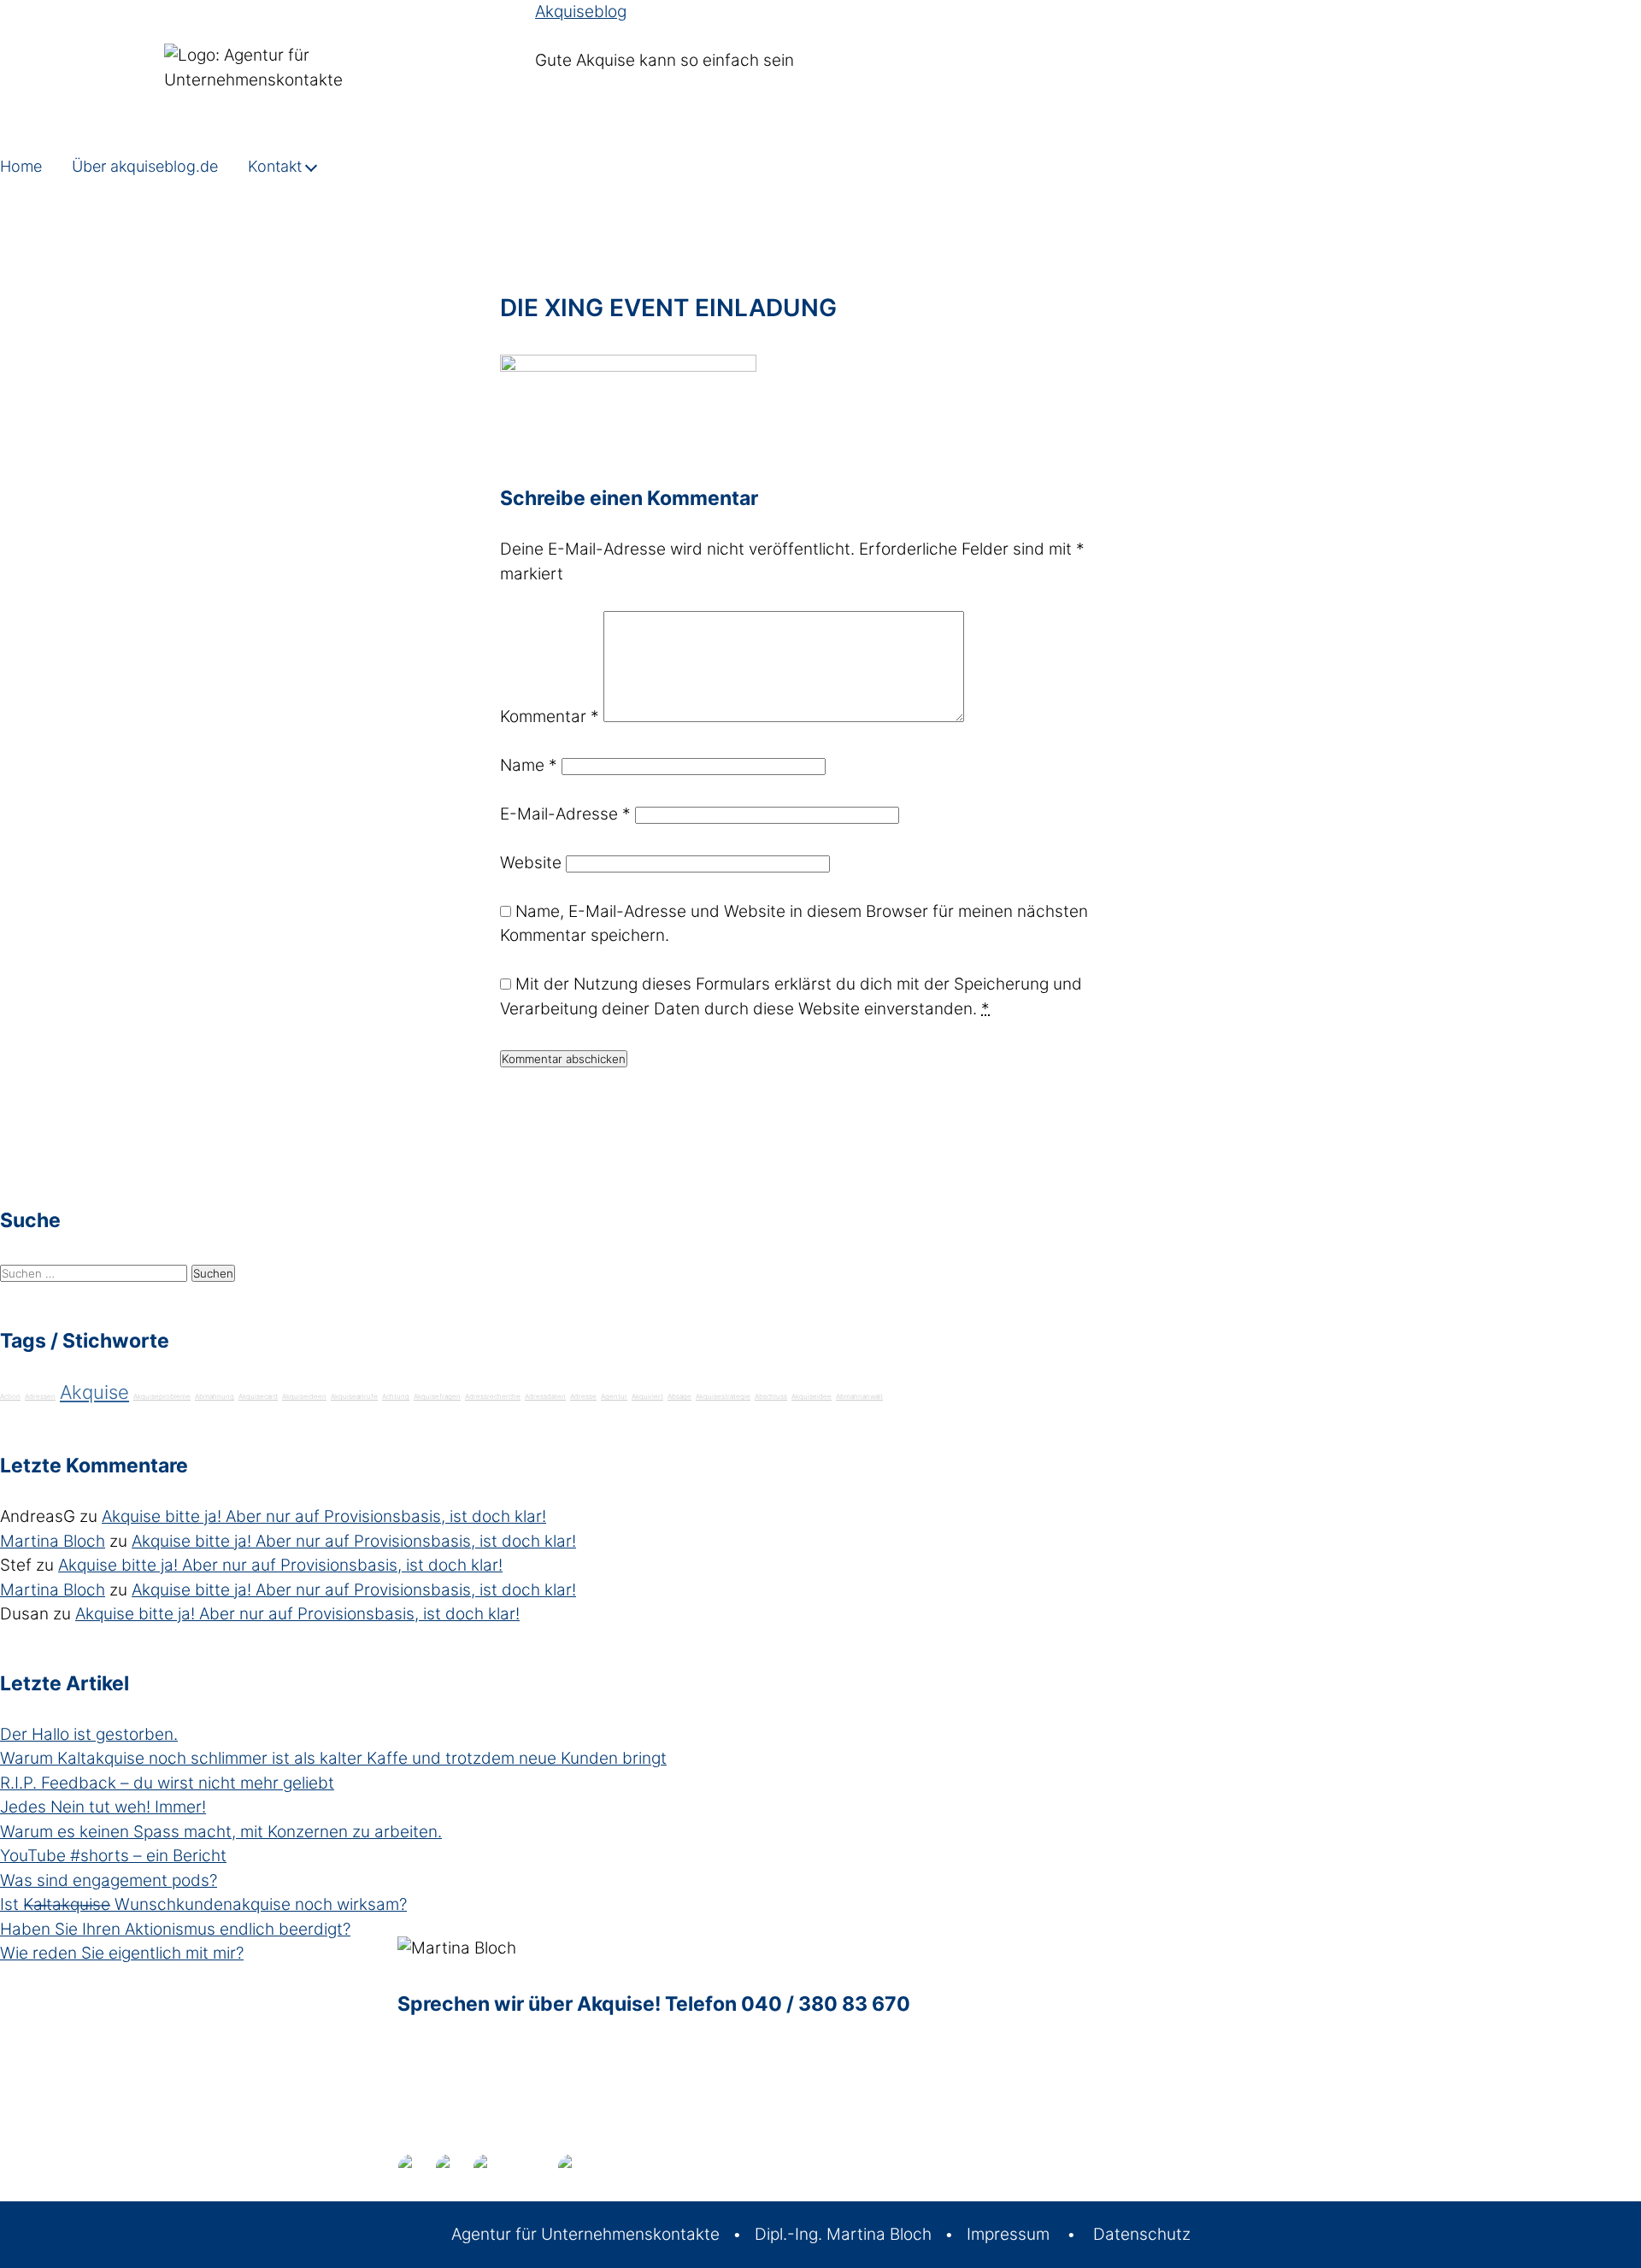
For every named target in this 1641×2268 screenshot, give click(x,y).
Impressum (1008, 2234)
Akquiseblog (581, 12)
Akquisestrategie (723, 1396)
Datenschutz (1142, 2234)
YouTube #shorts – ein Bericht (113, 1856)
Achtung (396, 1396)
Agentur (614, 1396)
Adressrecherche (493, 1396)
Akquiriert (647, 1396)
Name (529, 765)
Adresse (583, 1396)
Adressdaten (545, 1396)
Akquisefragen (437, 1396)
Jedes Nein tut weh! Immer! (103, 1807)
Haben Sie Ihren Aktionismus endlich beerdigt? (175, 1929)
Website (531, 863)
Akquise (94, 1392)
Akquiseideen (304, 1396)
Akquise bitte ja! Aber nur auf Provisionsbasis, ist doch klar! (324, 1516)
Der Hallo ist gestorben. (89, 1734)
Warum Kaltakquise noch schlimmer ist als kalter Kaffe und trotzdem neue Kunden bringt (333, 1758)
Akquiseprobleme (162, 1396)
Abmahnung (215, 1396)
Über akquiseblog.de (145, 166)
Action (10, 1396)
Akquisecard (258, 1396)
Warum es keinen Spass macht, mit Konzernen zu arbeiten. (221, 1832)
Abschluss (771, 1396)
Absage (679, 1396)
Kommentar (550, 717)
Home (21, 166)
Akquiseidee (812, 1396)
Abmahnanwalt (859, 1396)
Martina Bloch (53, 1541)
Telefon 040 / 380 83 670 (788, 2004)
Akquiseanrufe (354, 1396)
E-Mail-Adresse (565, 814)
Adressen (40, 1396)
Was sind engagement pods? (109, 1880)
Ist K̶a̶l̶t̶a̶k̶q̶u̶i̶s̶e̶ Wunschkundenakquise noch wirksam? (203, 1904)
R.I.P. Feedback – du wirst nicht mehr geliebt (167, 1783)
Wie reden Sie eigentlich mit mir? (122, 1953)
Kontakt (275, 166)
